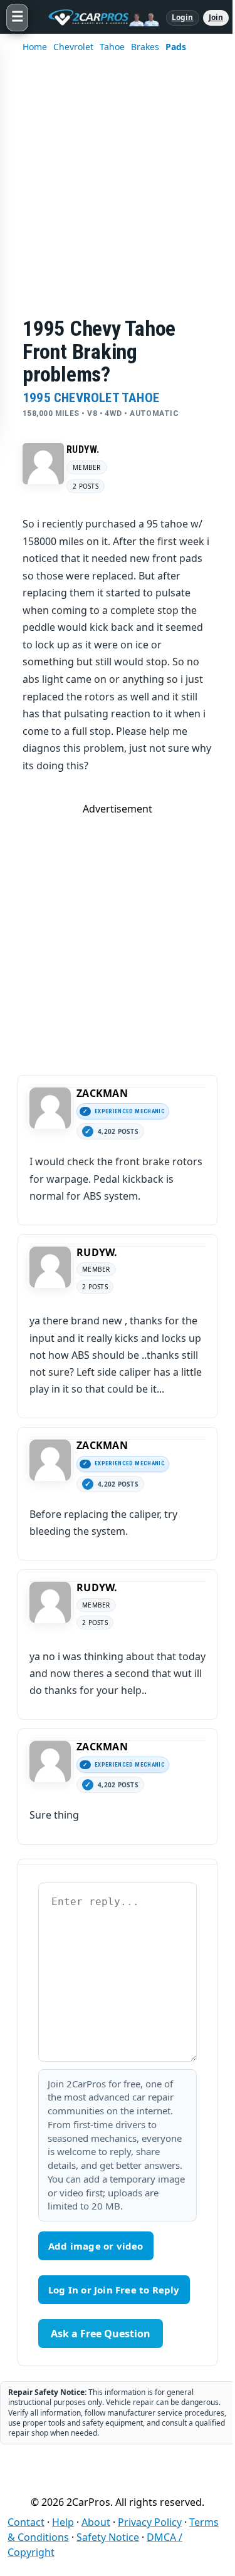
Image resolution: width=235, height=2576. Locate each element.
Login (183, 17)
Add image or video (96, 2246)
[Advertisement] (118, 193)
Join (216, 17)
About (96, 2522)
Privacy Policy (150, 2522)
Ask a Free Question (101, 2334)
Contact (26, 2522)
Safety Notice (108, 2537)
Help (63, 2522)
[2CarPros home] (97, 18)
